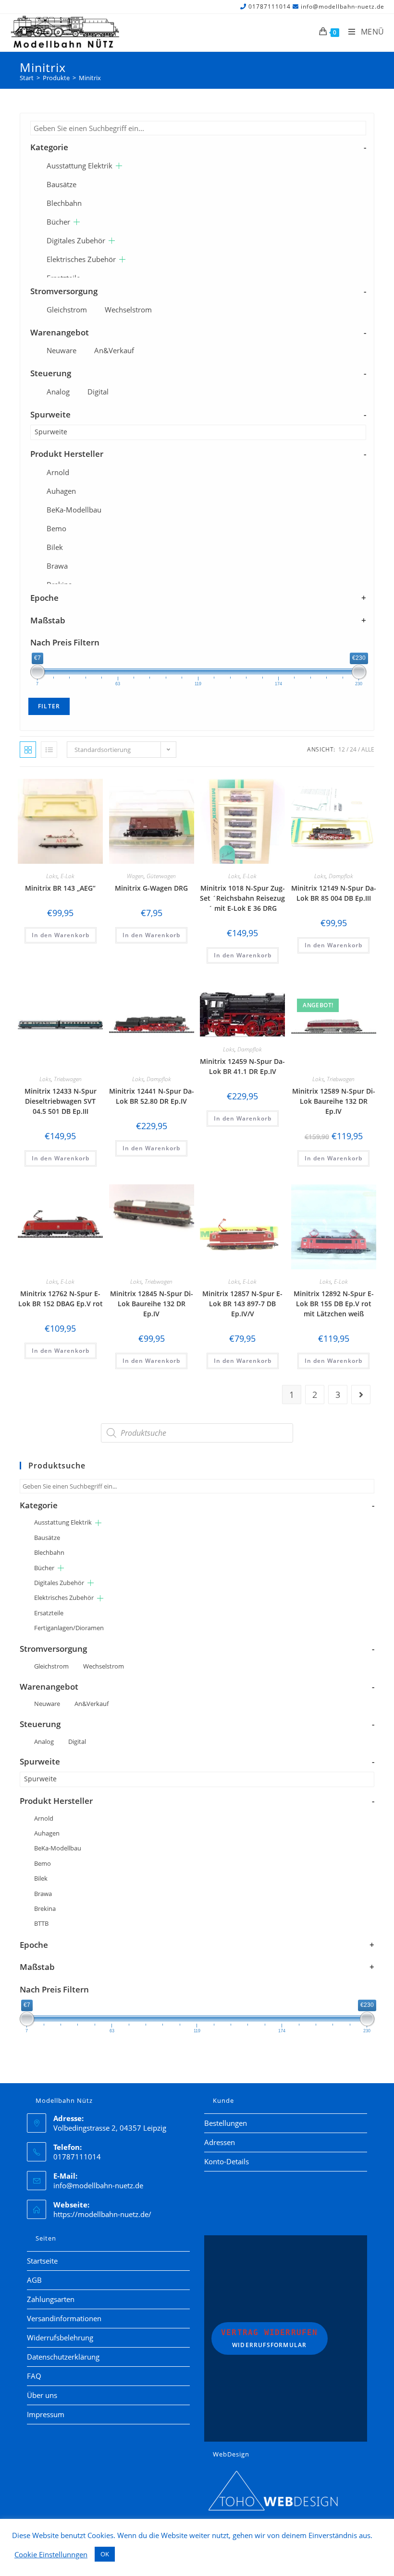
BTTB (41, 1923)
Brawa (57, 566)
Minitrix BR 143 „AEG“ (60, 888)
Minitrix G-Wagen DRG (151, 888)
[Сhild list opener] (119, 166)
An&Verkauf (114, 350)
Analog (58, 392)
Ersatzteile (49, 1613)
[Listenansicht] (49, 750)
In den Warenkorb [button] (61, 935)
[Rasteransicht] (28, 750)
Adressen (220, 2142)
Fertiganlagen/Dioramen (69, 1628)
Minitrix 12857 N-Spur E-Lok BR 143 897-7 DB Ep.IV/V (242, 1304)
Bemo (56, 528)
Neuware (62, 350)
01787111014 (270, 6)
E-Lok (68, 876)
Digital (98, 392)
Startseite (42, 2261)
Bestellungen (226, 2123)
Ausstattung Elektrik (80, 166)
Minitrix (90, 78)
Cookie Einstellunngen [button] (51, 2554)
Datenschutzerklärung (63, 2357)
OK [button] (105, 2554)
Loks (52, 876)
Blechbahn (64, 203)
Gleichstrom (67, 310)
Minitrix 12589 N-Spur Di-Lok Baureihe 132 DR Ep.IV (334, 1101)
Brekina (45, 1908)
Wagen (135, 876)
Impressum (46, 2414)
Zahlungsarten (51, 2299)
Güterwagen (161, 876)
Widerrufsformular (270, 2338)
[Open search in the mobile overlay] (197, 1433)
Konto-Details (227, 2161)
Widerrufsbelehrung (60, 2337)
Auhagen (61, 491)
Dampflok (341, 876)
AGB (34, 2280)
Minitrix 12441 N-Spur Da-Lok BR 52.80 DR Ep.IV (152, 1096)
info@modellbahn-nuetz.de (343, 6)
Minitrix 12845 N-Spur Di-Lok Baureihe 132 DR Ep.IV (152, 1304)
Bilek (55, 547)
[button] (69, 788)
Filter (49, 706)
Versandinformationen (64, 2318)
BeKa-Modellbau (74, 510)
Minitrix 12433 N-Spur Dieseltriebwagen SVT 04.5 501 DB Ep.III (61, 1101)
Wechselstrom (128, 310)
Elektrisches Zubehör (81, 259)
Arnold (58, 472)
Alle (368, 749)
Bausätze (62, 184)
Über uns (42, 2395)
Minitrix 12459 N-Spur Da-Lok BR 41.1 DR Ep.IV (242, 1066)
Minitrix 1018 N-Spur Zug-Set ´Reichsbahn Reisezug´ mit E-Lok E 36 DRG (242, 898)
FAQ (34, 2376)
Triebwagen (68, 1079)
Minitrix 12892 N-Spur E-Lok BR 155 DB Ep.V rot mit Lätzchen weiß (334, 1304)
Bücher (58, 222)
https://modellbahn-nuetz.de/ (102, 2214)
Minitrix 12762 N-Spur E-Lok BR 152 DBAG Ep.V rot (61, 1299)
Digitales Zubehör (76, 240)
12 (342, 749)
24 (353, 749)
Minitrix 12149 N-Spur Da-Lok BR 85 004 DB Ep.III (334, 893)
